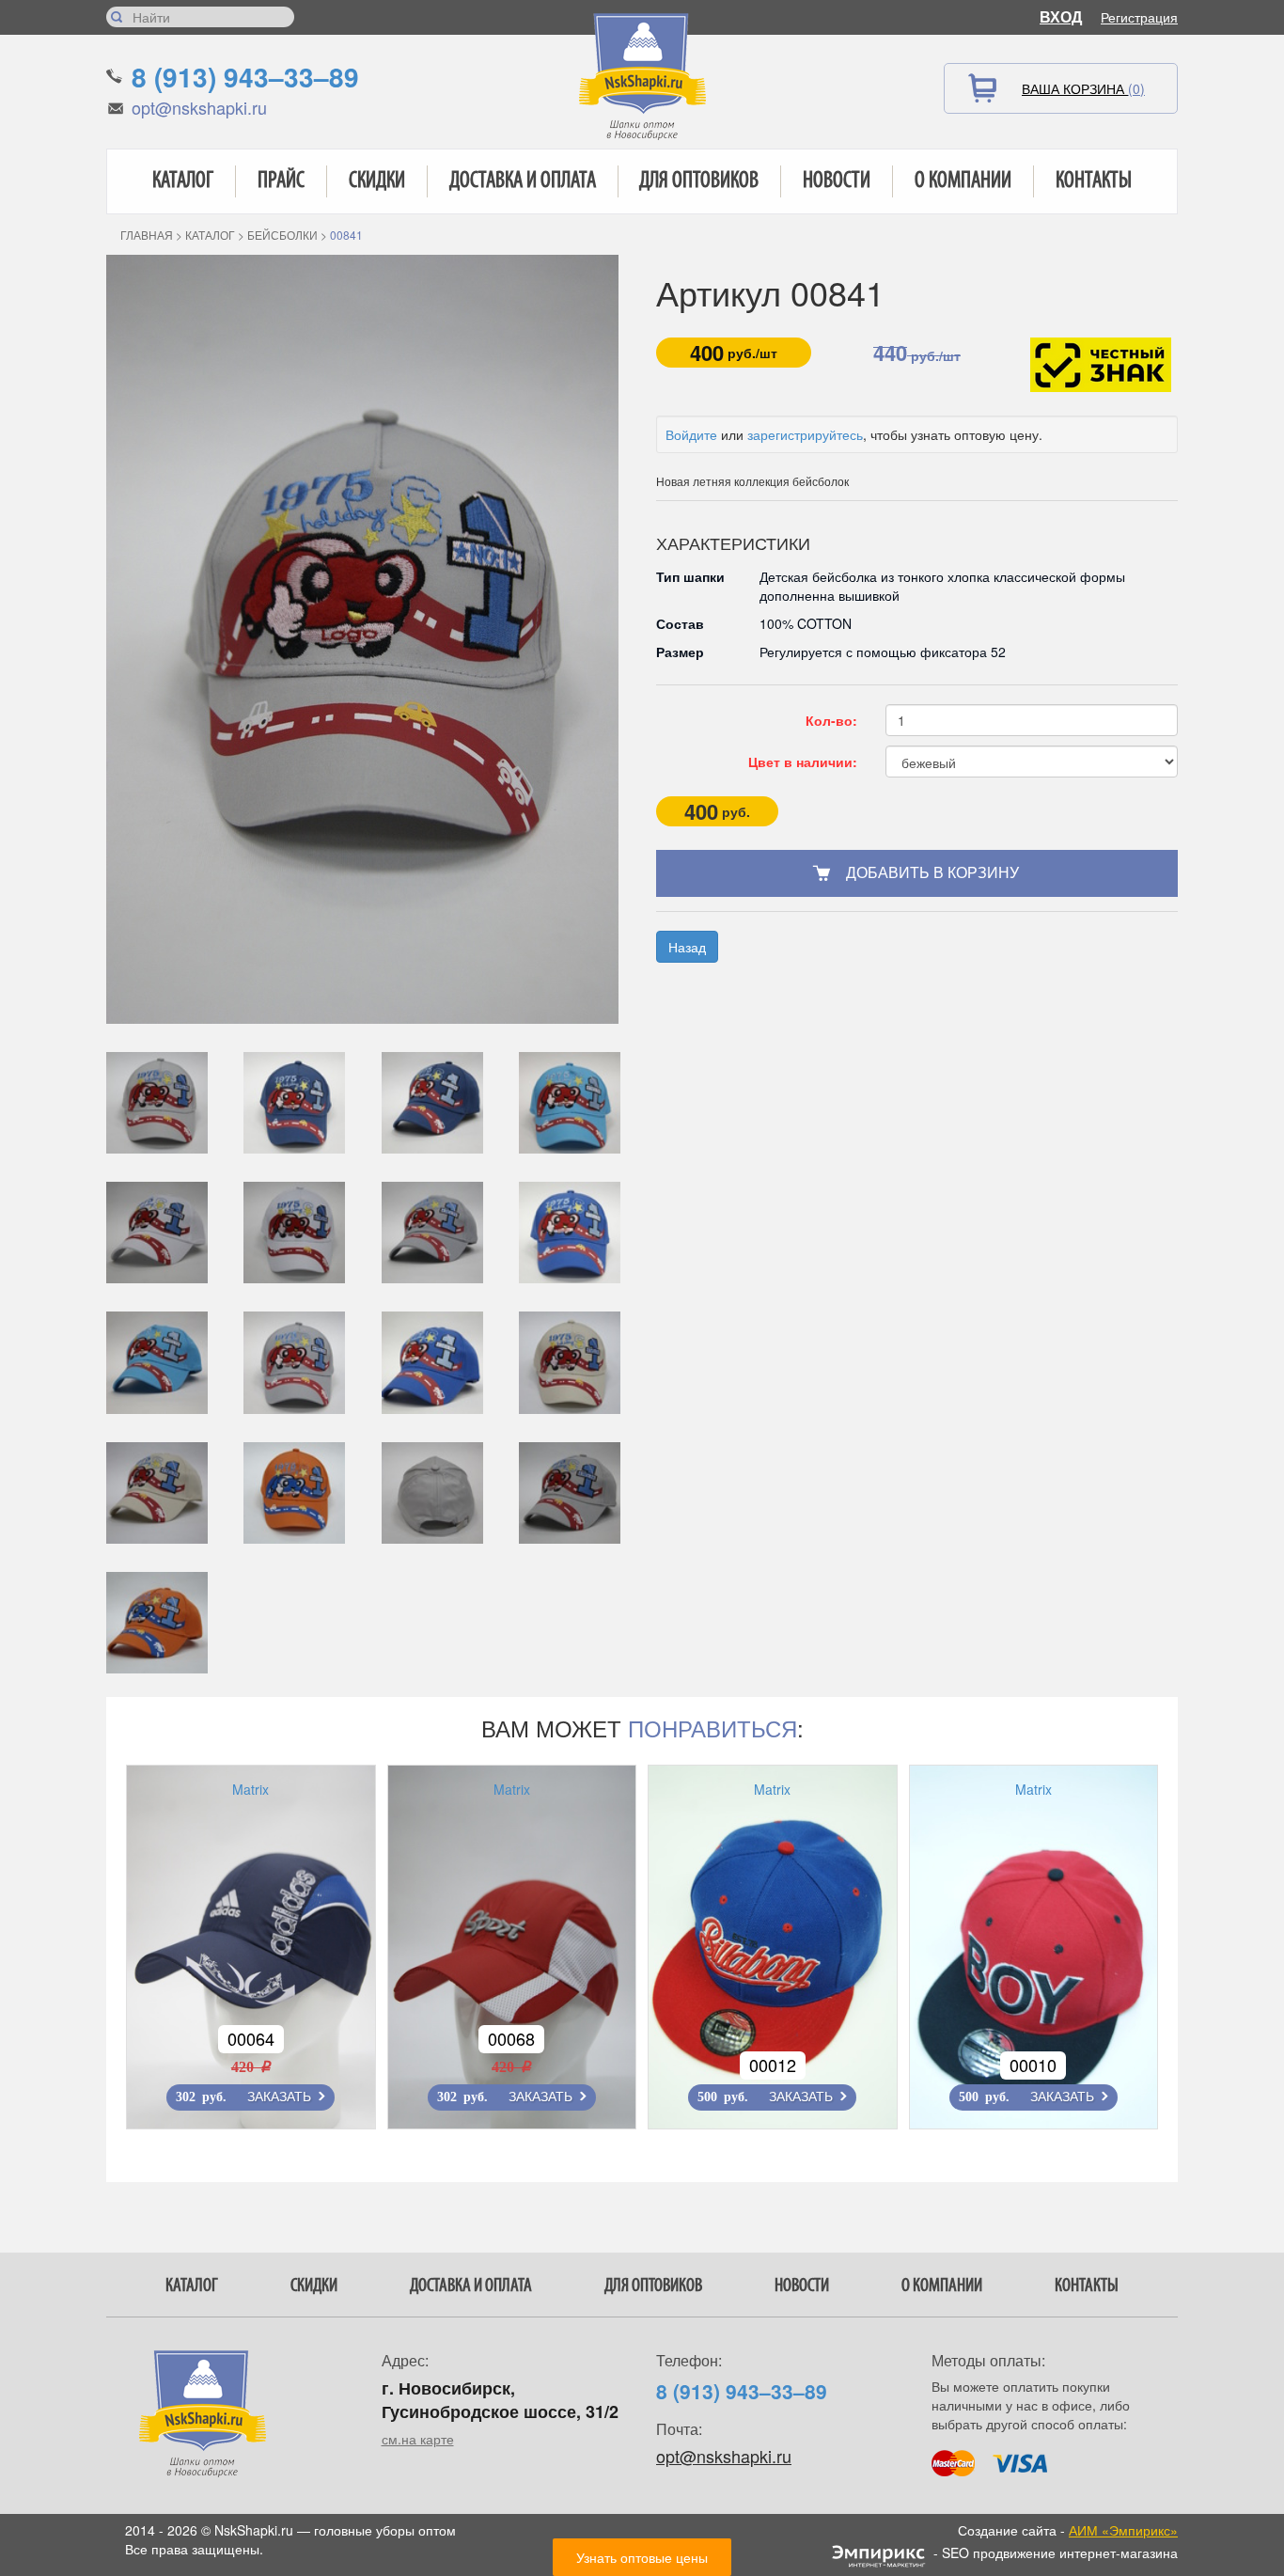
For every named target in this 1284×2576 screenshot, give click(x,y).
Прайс (281, 181)
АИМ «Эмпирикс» (1123, 2530)
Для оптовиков (699, 181)
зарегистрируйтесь (805, 434)
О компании (963, 181)
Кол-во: (831, 720)
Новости (837, 181)
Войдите (691, 434)
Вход (1061, 16)
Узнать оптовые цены (642, 2557)
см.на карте (418, 2439)
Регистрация (1139, 17)
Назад (687, 947)
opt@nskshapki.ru (199, 107)
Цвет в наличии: (803, 762)
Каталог (183, 181)
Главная (147, 235)
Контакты (1094, 181)
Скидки (377, 181)
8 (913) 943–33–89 (245, 77)
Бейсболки (282, 235)
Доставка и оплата (523, 181)
